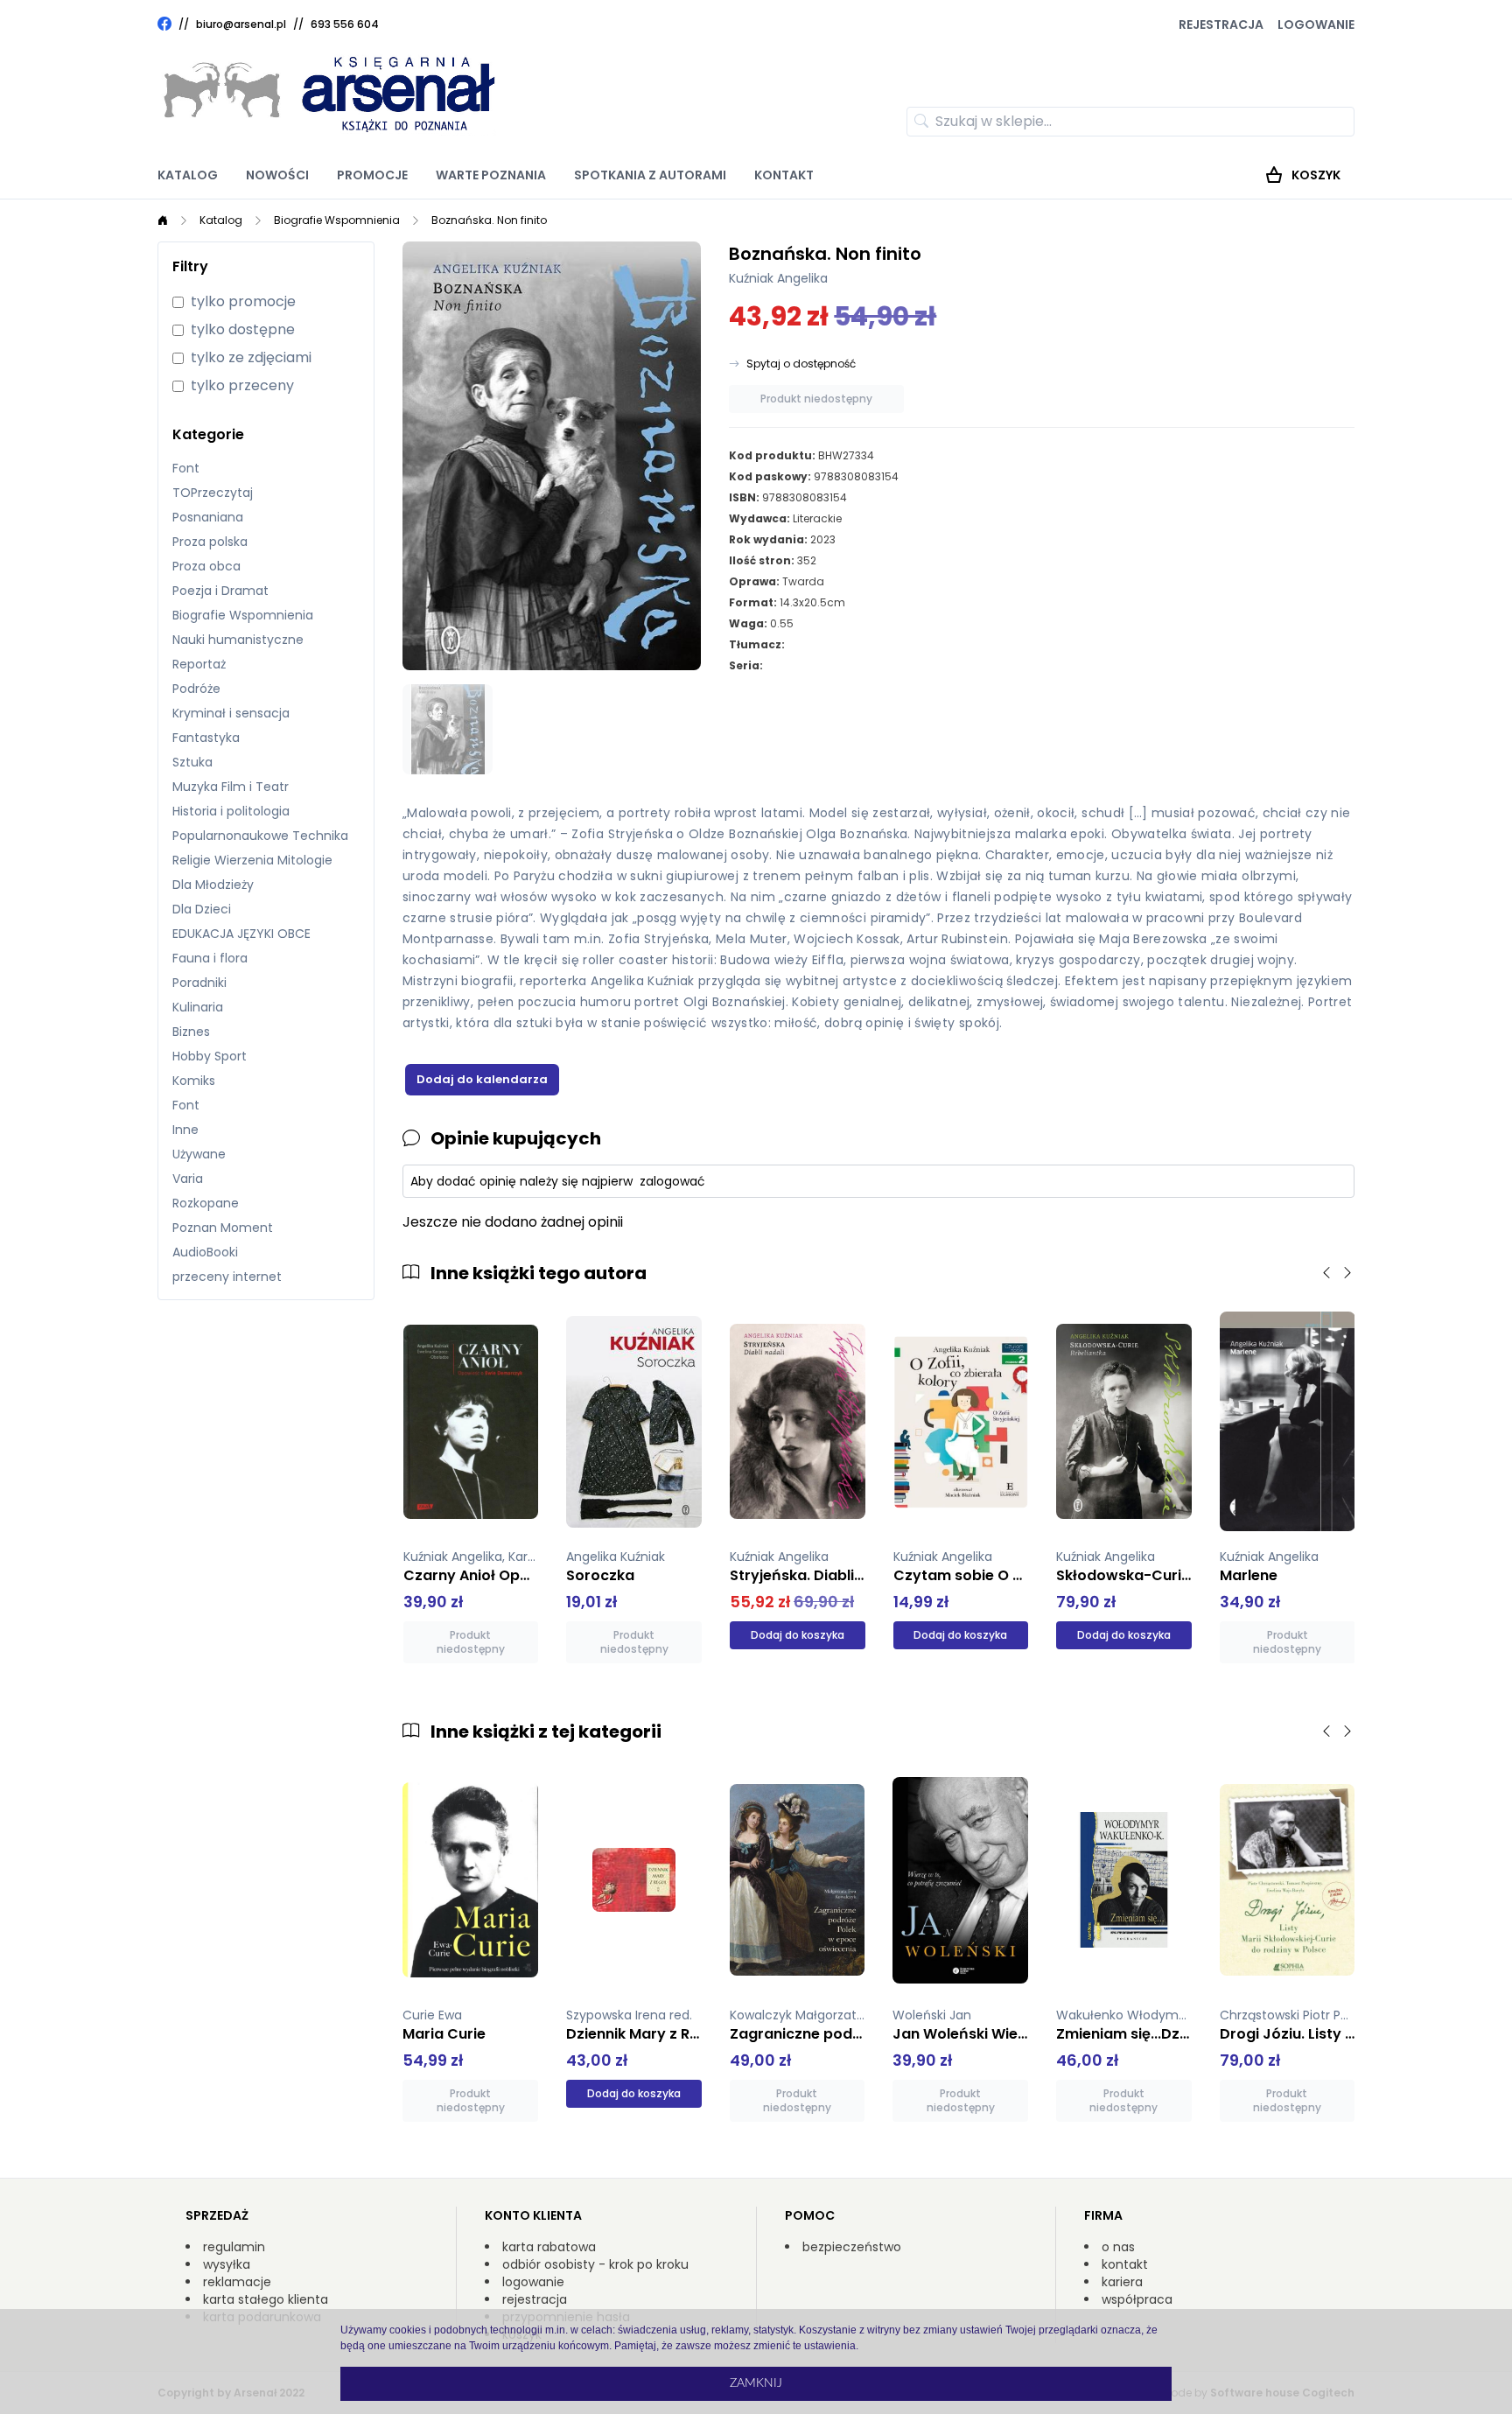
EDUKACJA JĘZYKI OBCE (241, 934)
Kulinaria (198, 1007)
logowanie (533, 2282)
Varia (188, 1179)
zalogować (672, 1181)
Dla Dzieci (202, 909)
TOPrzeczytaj (213, 493)
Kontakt (784, 175)
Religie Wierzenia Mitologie (252, 860)
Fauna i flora (210, 958)
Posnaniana (208, 517)
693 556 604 (345, 24)
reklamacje (237, 2282)
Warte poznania (491, 175)
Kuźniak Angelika (778, 278)
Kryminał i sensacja (231, 713)
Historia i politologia (231, 811)
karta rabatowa (549, 2247)
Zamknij (756, 2383)
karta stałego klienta (266, 2299)
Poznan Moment (223, 1228)
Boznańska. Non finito (489, 220)
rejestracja (535, 2299)
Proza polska (210, 542)
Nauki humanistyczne (238, 640)
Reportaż (199, 664)
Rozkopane (206, 1203)
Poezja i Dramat (220, 591)
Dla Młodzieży (213, 885)
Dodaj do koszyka (798, 1635)
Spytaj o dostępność (801, 364)
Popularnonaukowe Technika (260, 836)
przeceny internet (227, 1277)
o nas (1118, 2247)
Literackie (817, 518)
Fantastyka (206, 738)
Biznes (191, 1032)
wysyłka (227, 2264)
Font (186, 468)
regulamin (234, 2247)
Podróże (196, 689)
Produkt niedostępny (816, 399)
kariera (1122, 2282)
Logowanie (1316, 24)
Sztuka (192, 762)
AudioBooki (205, 1252)
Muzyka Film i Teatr (231, 787)
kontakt (1125, 2264)
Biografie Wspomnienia (337, 220)
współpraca (1137, 2299)
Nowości (277, 175)
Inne (185, 1130)
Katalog (188, 175)
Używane (199, 1154)
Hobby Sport (210, 1056)
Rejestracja (1221, 24)
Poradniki (199, 983)
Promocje (372, 175)
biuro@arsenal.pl (241, 24)
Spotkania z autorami (650, 175)
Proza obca (206, 566)
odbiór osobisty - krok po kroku (595, 2264)
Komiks (194, 1081)
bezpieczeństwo (852, 2247)
